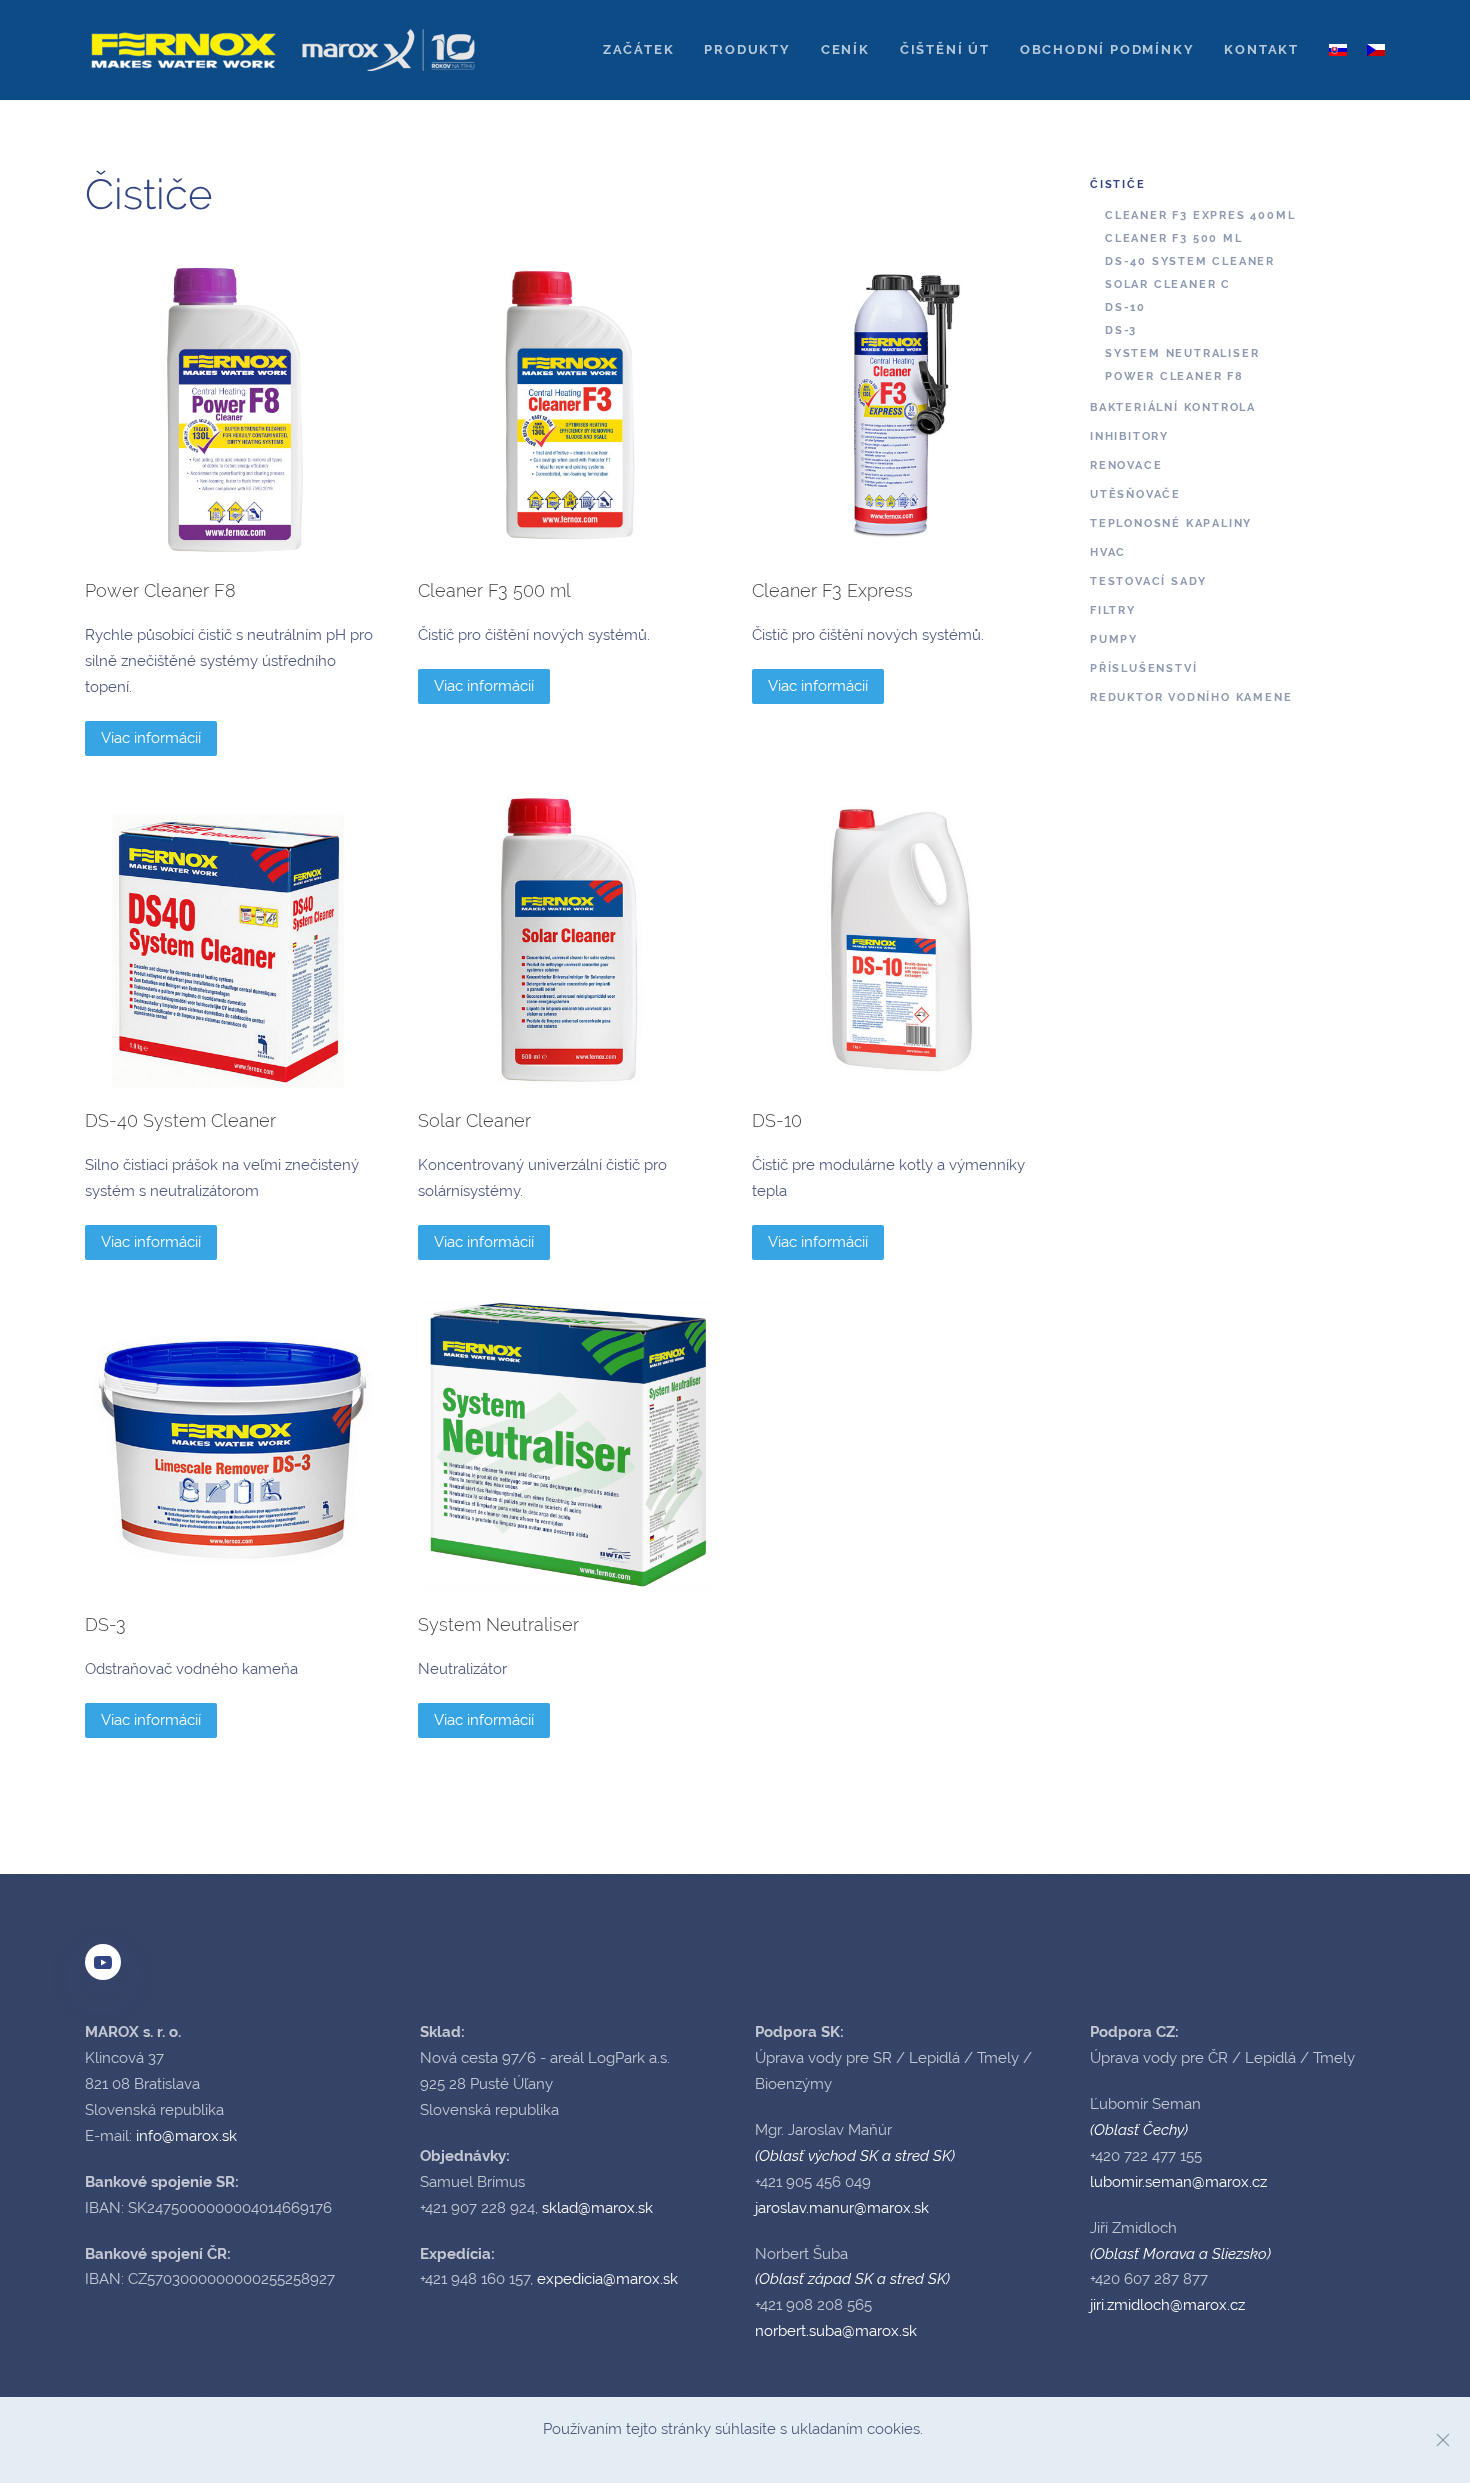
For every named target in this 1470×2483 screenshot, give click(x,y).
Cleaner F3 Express (832, 590)
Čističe (1118, 184)
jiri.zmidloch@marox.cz (1167, 2305)
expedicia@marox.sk (607, 2279)
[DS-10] (901, 940)
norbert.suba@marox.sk (836, 2331)
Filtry (1113, 610)
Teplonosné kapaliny (1171, 523)
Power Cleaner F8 (160, 590)
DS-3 (105, 1624)
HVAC (1108, 552)
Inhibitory (1129, 436)
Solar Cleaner (474, 1120)
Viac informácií (151, 738)
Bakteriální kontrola (1173, 407)
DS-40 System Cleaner (180, 1120)
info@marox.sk (186, 2136)
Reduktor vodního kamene (1191, 697)
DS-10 (777, 1120)
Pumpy (1114, 639)
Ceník (845, 49)
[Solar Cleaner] (567, 940)
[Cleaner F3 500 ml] (567, 409)
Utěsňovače (1135, 494)
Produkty (747, 49)
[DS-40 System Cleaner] (234, 940)
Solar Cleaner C (1168, 284)
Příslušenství (1143, 668)
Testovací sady (1148, 581)
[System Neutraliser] (567, 1444)
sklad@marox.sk (597, 2208)
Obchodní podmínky (1107, 49)
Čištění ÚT (945, 49)
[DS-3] (234, 1444)
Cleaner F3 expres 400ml (1200, 215)
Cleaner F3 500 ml (494, 590)
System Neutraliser (498, 1624)
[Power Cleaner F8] (234, 409)
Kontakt (1261, 49)
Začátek (639, 49)
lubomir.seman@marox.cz (1178, 2182)
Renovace (1126, 465)
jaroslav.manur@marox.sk (842, 2208)
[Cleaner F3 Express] (901, 409)
